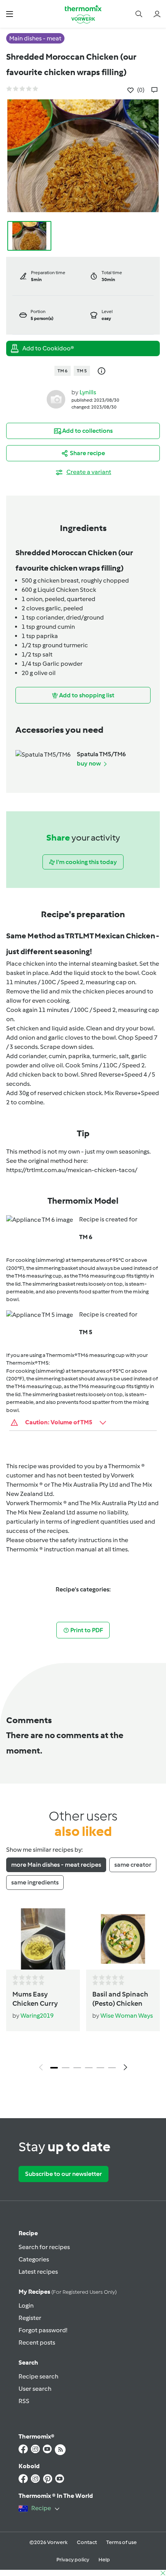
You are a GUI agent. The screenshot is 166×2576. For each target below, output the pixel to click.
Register (30, 2318)
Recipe (28, 2233)
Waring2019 (37, 2016)
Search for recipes (44, 2247)
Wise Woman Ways (127, 2016)
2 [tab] (66, 2068)
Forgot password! (43, 2330)
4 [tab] (89, 2068)
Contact (87, 2542)
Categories (34, 2259)
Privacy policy (73, 2560)
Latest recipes (38, 2272)
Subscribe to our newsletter (64, 2174)
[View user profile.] (56, 399)
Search (28, 2362)
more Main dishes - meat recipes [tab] (56, 1865)
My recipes (68, 2292)
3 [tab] (77, 2068)
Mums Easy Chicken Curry (35, 1999)
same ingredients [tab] (35, 1882)
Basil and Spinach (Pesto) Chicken (120, 1999)
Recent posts (37, 2342)
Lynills (88, 392)
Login (26, 2306)
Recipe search (38, 2376)
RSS (24, 2401)
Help (104, 2560)
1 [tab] (54, 2068)
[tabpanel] (83, 1991)
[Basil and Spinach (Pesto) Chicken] (123, 1939)
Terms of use (121, 2542)
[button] (9, 14)
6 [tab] (112, 2068)
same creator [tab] (133, 1865)
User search (35, 2389)
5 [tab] (100, 2068)
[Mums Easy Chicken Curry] (43, 1939)
